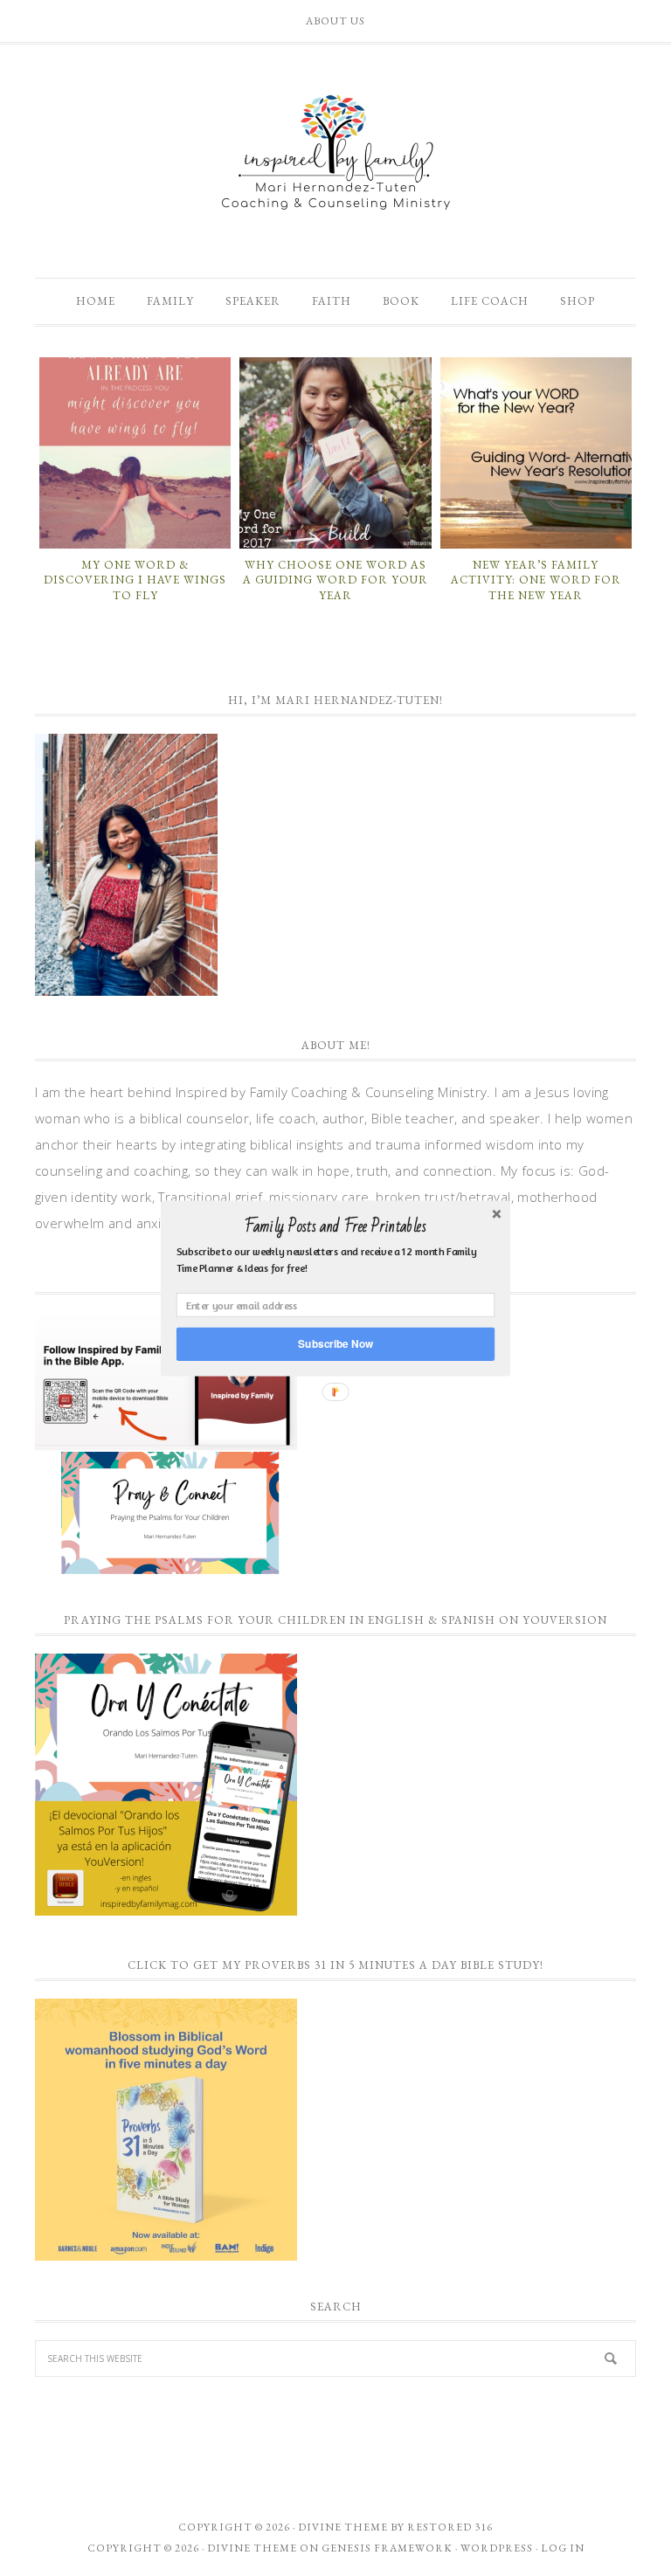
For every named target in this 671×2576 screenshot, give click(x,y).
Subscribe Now (335, 1343)
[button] (335, 1226)
